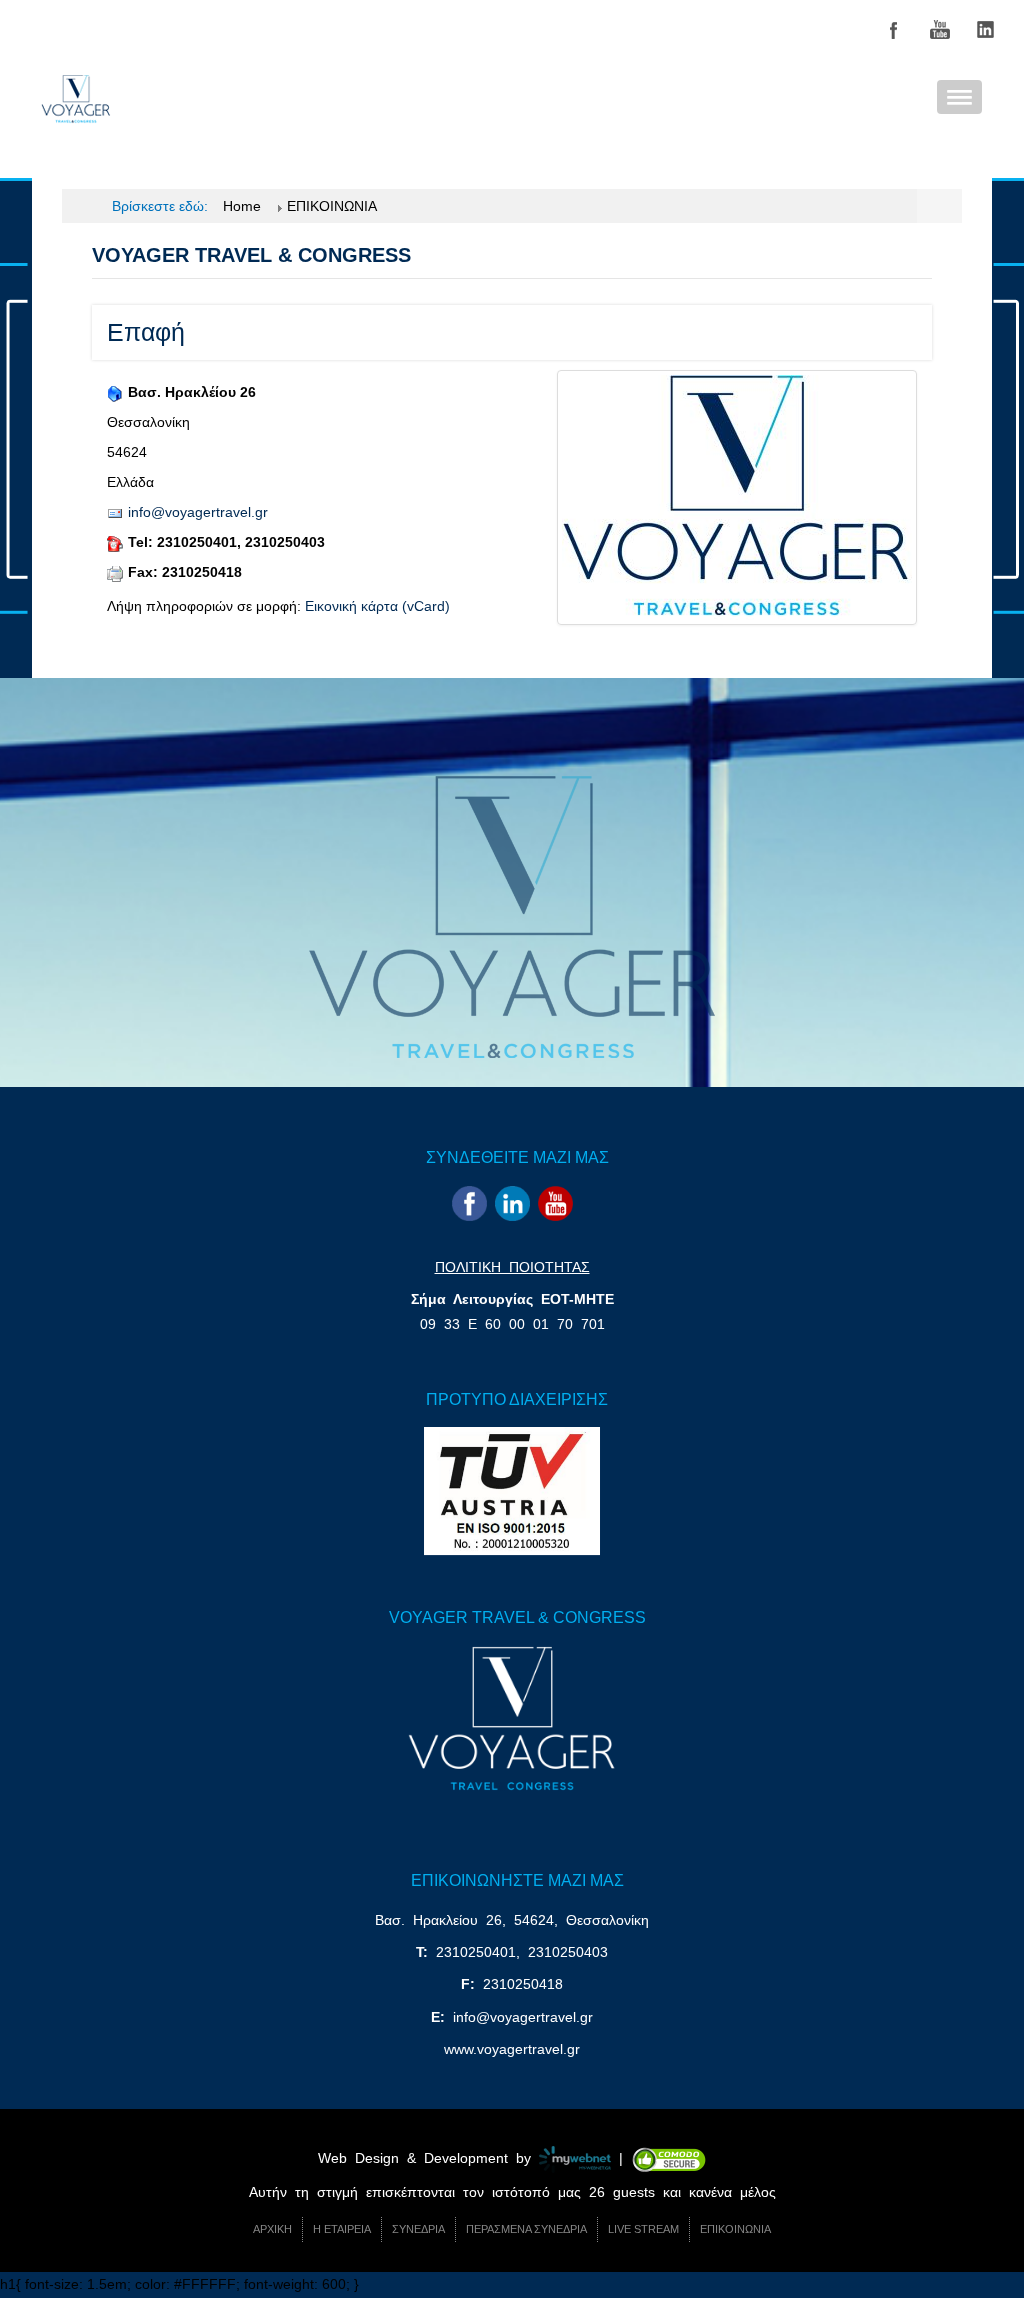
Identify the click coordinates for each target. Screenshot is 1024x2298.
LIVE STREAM (643, 2229)
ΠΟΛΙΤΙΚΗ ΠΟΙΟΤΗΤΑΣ (512, 1267)
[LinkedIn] (986, 30)
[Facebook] (894, 30)
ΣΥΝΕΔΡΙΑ (418, 2229)
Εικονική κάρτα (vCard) (377, 606)
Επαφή (146, 332)
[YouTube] (940, 30)
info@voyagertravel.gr (198, 512)
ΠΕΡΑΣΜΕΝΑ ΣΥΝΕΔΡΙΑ (526, 2229)
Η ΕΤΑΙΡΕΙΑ (342, 2229)
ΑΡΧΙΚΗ (272, 2229)
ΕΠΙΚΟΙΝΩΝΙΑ (735, 2229)
